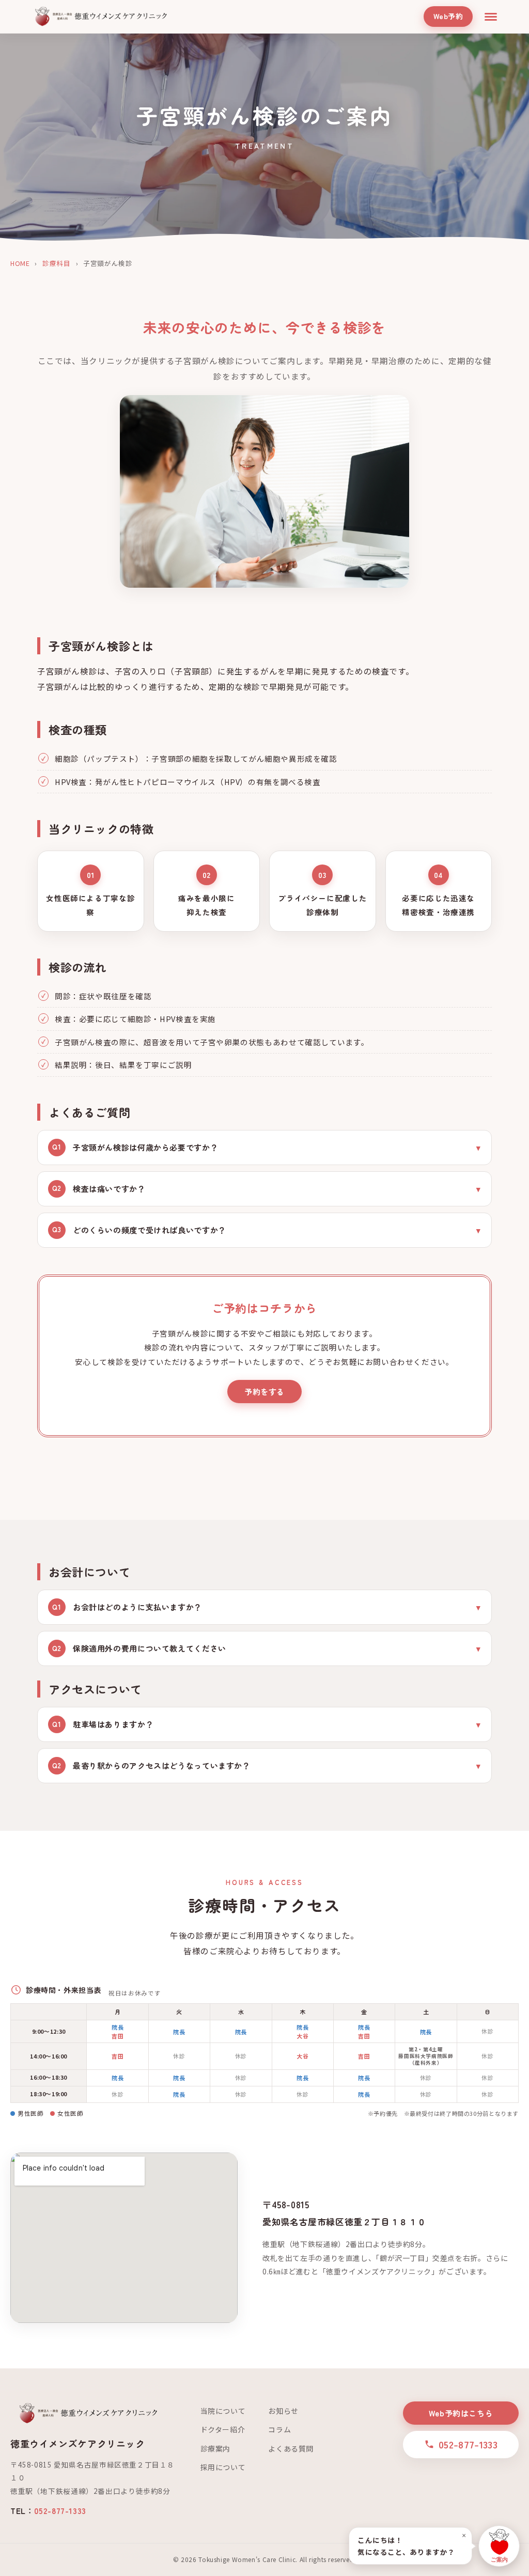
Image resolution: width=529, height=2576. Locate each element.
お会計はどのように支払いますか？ (127, 1607)
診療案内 (215, 2448)
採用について (223, 2467)
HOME (20, 263)
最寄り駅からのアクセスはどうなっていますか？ (151, 1765)
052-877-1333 (60, 2510)
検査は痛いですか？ (99, 1189)
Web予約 (448, 16)
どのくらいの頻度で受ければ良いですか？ (139, 1230)
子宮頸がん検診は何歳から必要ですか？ (135, 1147)
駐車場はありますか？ (103, 1724)
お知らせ (283, 2411)
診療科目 (56, 263)
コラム (279, 2429)
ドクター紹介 (223, 2429)
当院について (223, 2411)
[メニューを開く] (491, 17)
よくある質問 (291, 2448)
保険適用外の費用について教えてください (139, 1648)
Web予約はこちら (461, 2413)
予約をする (264, 1392)
